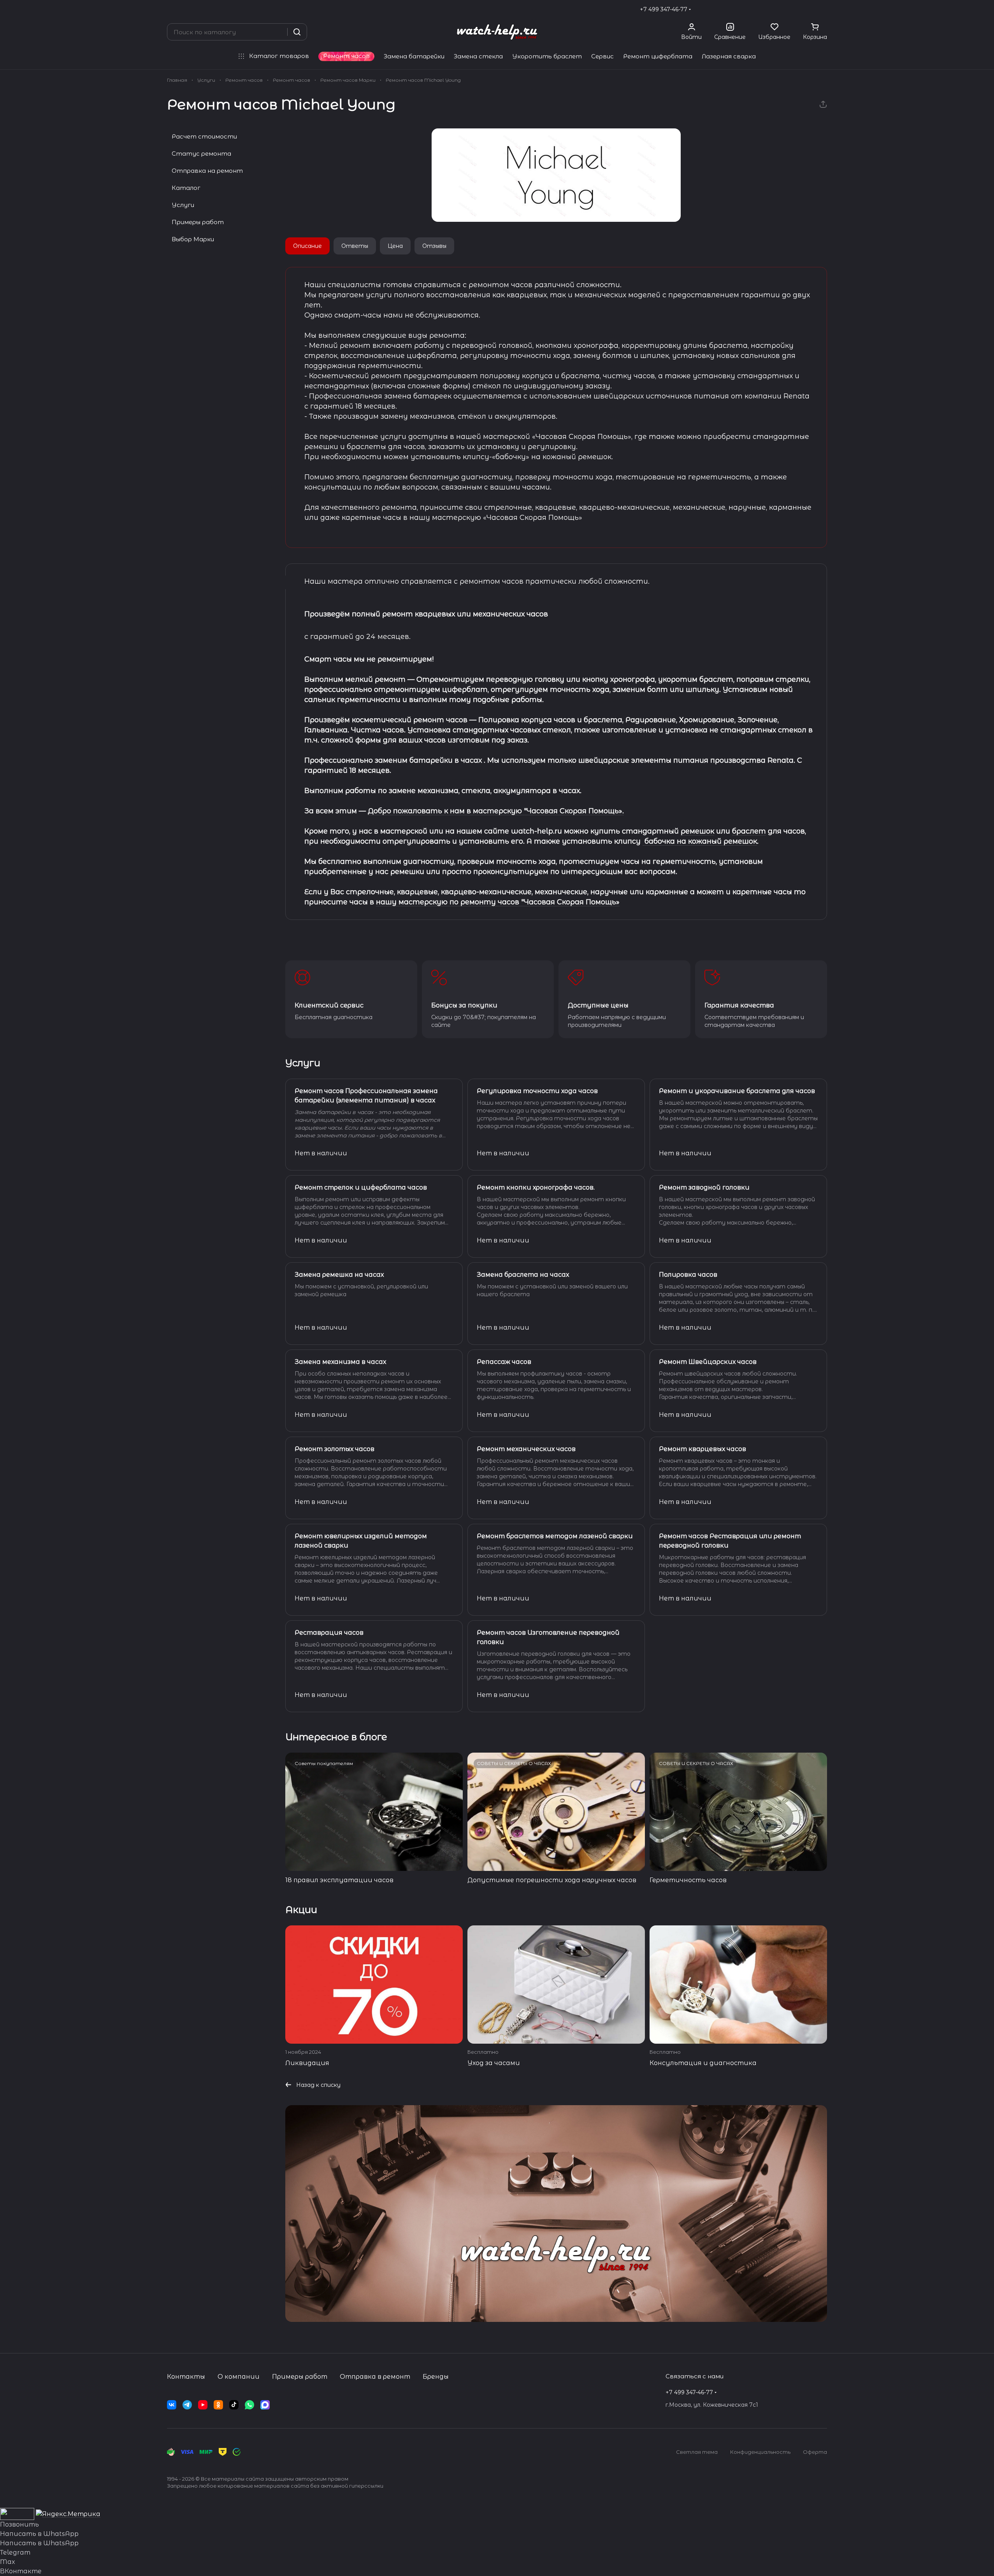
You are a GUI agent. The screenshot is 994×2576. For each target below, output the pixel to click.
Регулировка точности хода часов (537, 1091)
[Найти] (297, 32)
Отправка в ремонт (375, 2377)
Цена (395, 246)
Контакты (186, 2377)
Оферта (815, 2452)
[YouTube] (203, 2405)
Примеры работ (198, 222)
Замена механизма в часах (340, 1362)
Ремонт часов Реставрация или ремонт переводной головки (730, 1541)
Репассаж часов (504, 1362)
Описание (307, 246)
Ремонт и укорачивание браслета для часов (737, 1091)
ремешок (697, 831)
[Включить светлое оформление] (824, 9)
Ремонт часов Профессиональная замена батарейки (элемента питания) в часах (366, 1096)
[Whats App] (249, 2405)
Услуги (183, 205)
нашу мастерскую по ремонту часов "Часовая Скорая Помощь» (498, 902)
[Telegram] (187, 2405)
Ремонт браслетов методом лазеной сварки (555, 1536)
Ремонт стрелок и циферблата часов (361, 1187)
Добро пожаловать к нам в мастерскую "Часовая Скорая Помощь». (496, 811)
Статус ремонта (201, 154)
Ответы (355, 246)
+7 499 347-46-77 (664, 9)
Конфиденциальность (760, 2452)
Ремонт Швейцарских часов (708, 1362)
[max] (265, 2405)
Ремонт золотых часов (335, 1449)
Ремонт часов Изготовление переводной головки (548, 1637)
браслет (749, 831)
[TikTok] (234, 2405)
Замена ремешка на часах (339, 1275)
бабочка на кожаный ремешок (700, 841)
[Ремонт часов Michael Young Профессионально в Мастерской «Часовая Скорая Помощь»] (556, 175)
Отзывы (434, 246)
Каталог (186, 188)
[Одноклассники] (218, 2405)
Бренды (436, 2377)
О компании (239, 2377)
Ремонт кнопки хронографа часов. (536, 1187)
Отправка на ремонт (207, 171)
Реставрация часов (329, 1633)
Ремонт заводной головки (704, 1187)
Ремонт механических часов (526, 1449)
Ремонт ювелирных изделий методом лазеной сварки (361, 1541)
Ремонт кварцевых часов (702, 1449)
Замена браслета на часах (523, 1275)
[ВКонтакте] (172, 2405)
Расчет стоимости (204, 136)
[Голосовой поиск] (279, 32)
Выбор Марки (193, 239)
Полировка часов (688, 1275)
